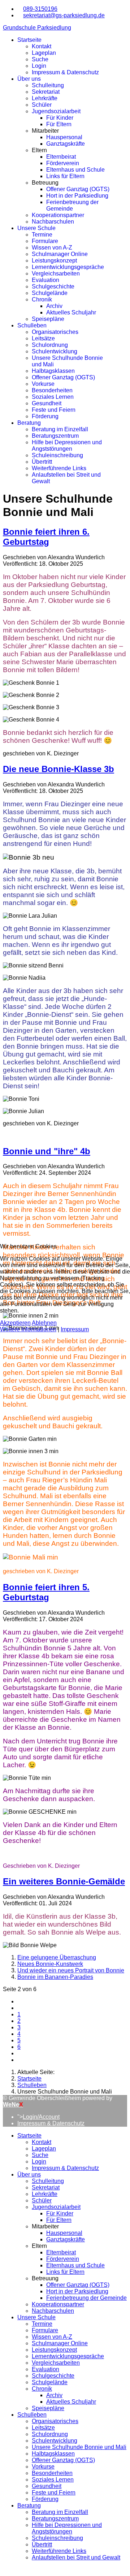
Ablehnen (44, 1323)
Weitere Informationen (28, 1329)
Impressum (75, 1329)
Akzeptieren (15, 1323)
